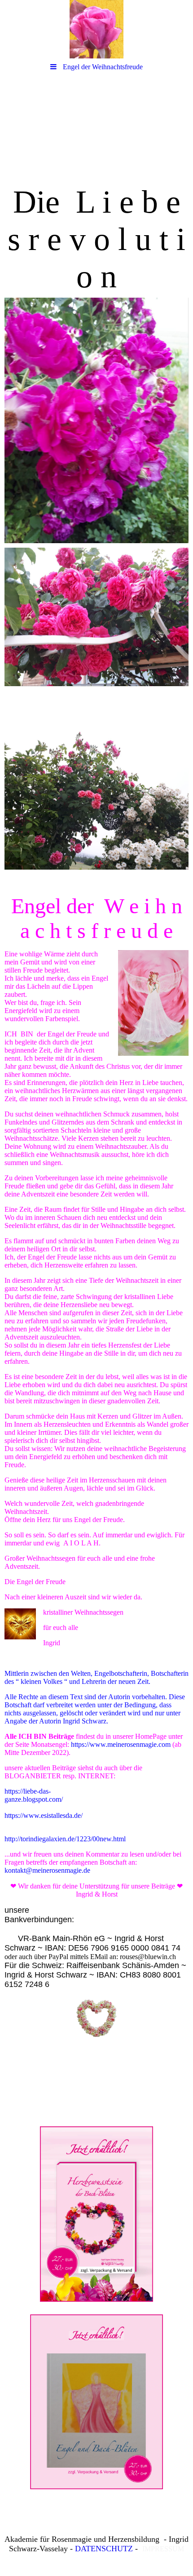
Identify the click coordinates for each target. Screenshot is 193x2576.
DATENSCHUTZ (104, 2549)
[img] (96, 29)
